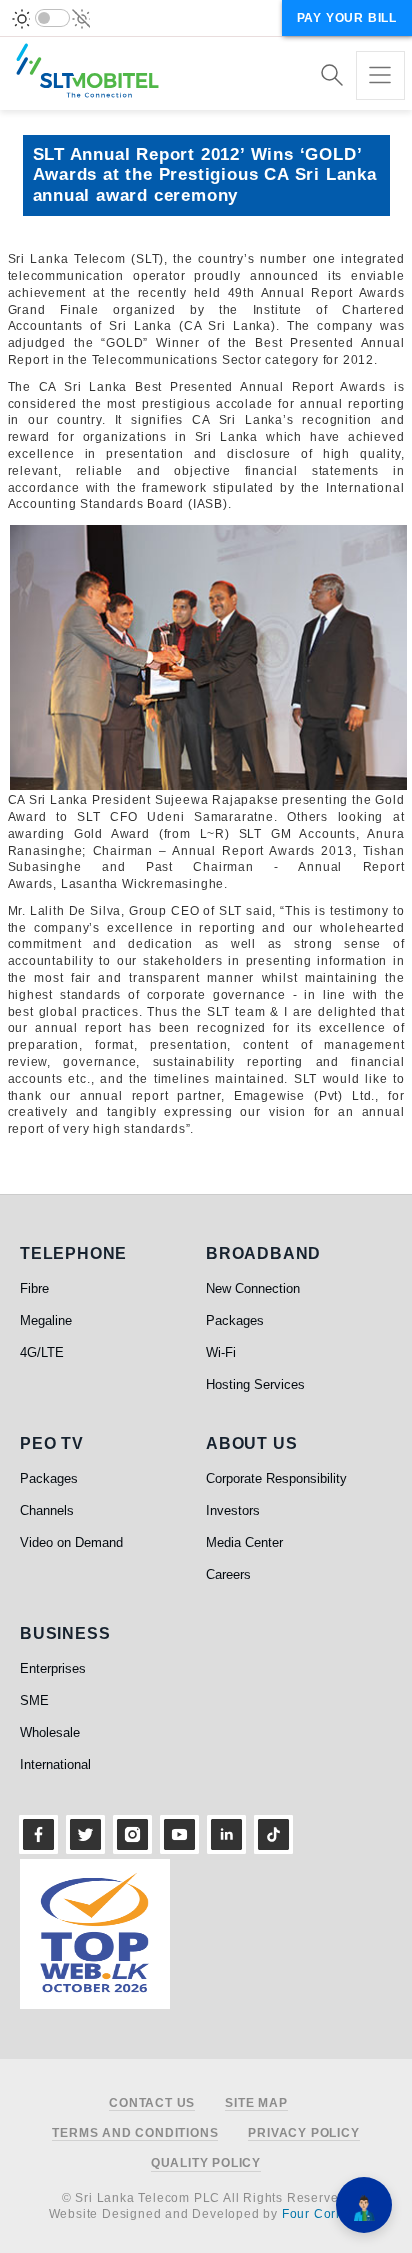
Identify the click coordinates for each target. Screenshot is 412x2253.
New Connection (253, 1288)
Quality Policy (206, 2163)
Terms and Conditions (135, 2133)
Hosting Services (255, 1384)
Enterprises (53, 1668)
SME (34, 1700)
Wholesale (50, 1732)
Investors (233, 1510)
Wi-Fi (221, 1352)
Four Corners (323, 2214)
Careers (228, 1574)
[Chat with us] (364, 2205)
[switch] (52, 18)
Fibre (34, 1288)
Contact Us (152, 2103)
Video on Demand (71, 1542)
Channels (47, 1510)
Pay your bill (347, 18)
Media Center (244, 1542)
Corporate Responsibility (276, 1478)
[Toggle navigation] (380, 75)
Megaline (46, 1320)
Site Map (256, 2103)
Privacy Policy (303, 2133)
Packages (235, 1320)
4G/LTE (42, 1352)
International (55, 1764)
